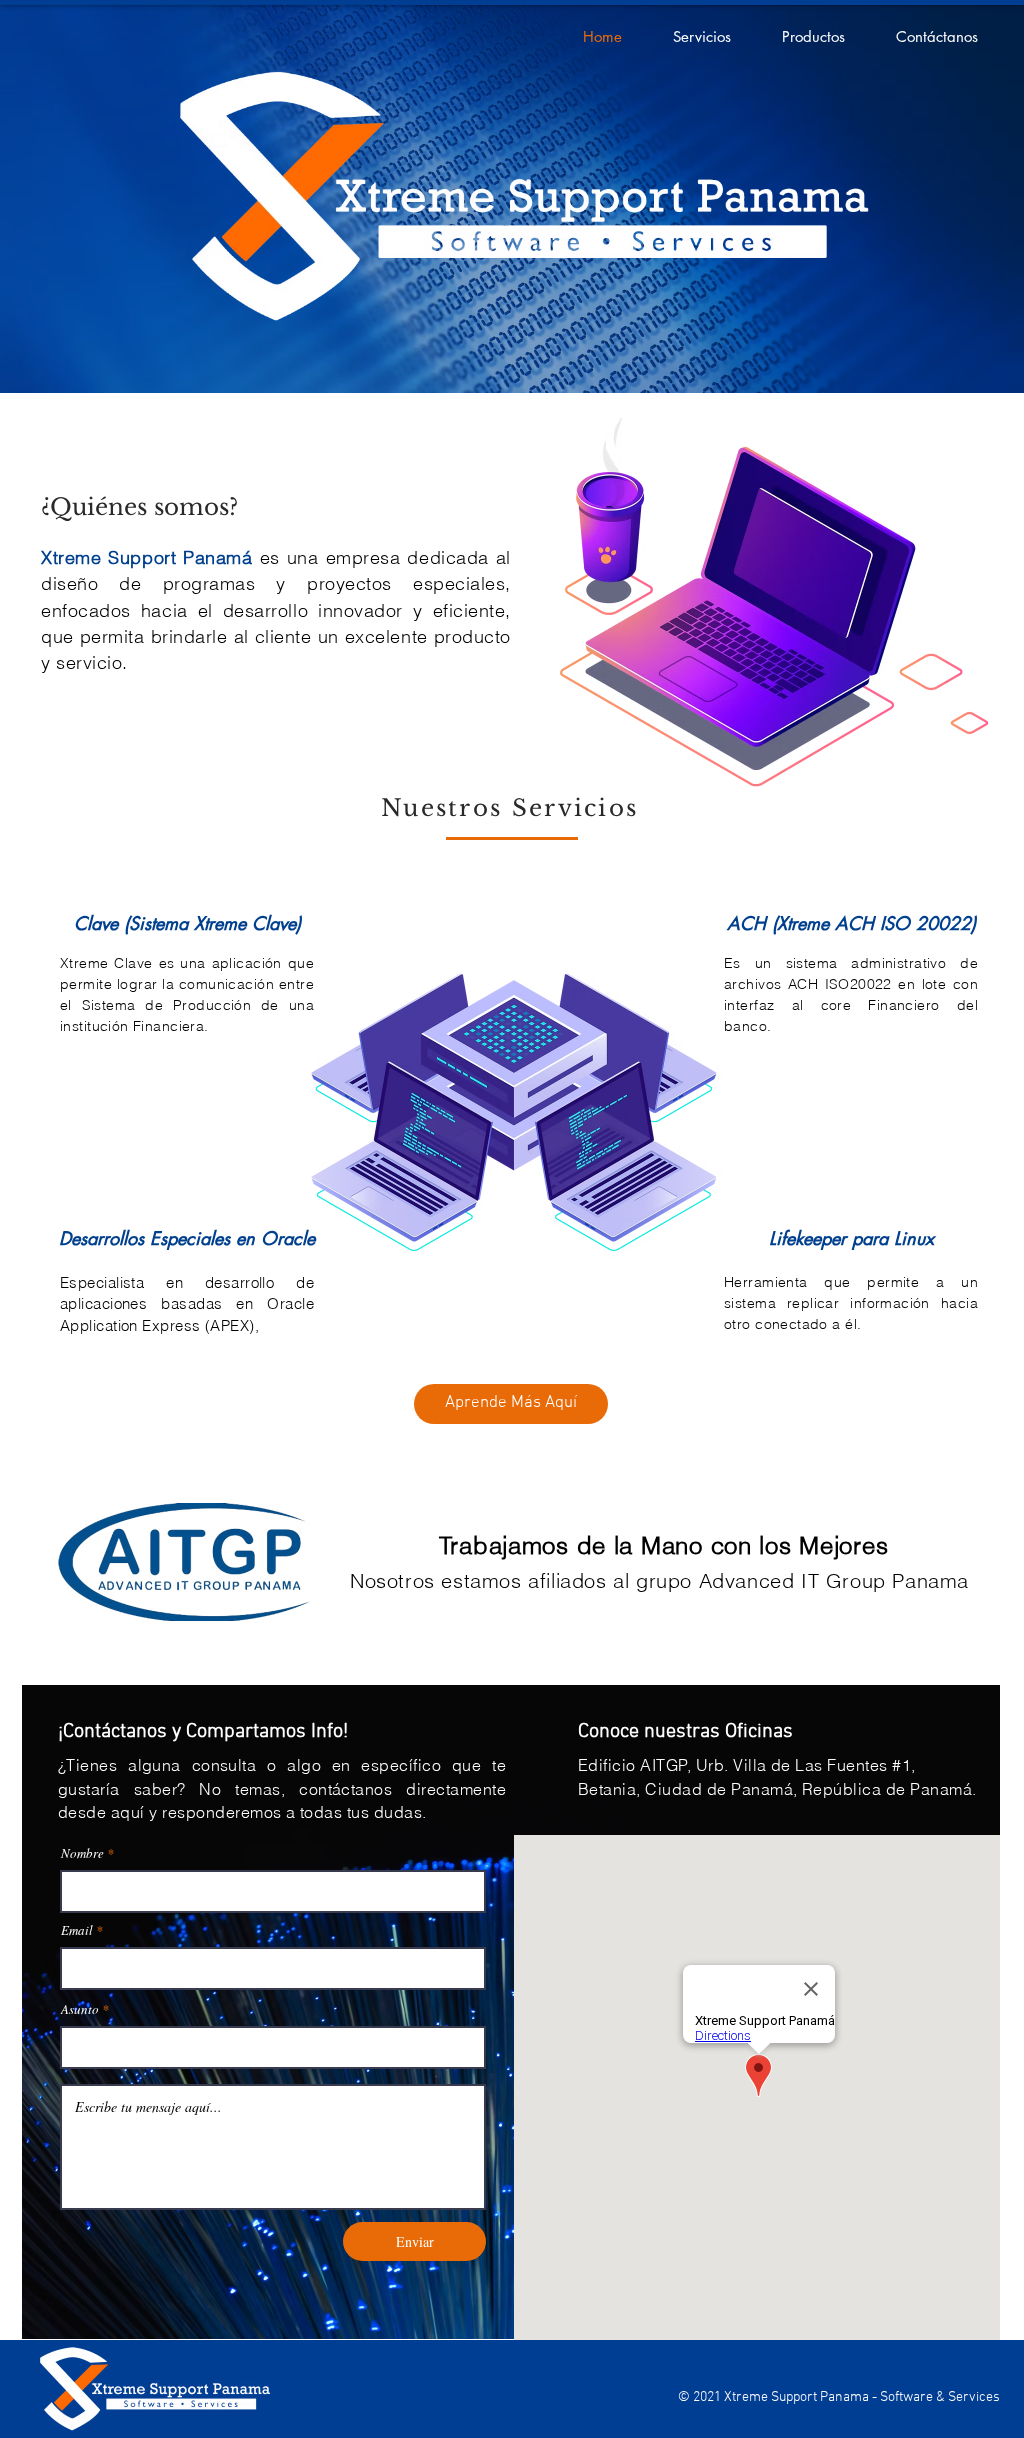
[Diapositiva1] (512, 343)
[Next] (911, 199)
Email (77, 1930)
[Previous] (112, 199)
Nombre (82, 1853)
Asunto (80, 2009)
